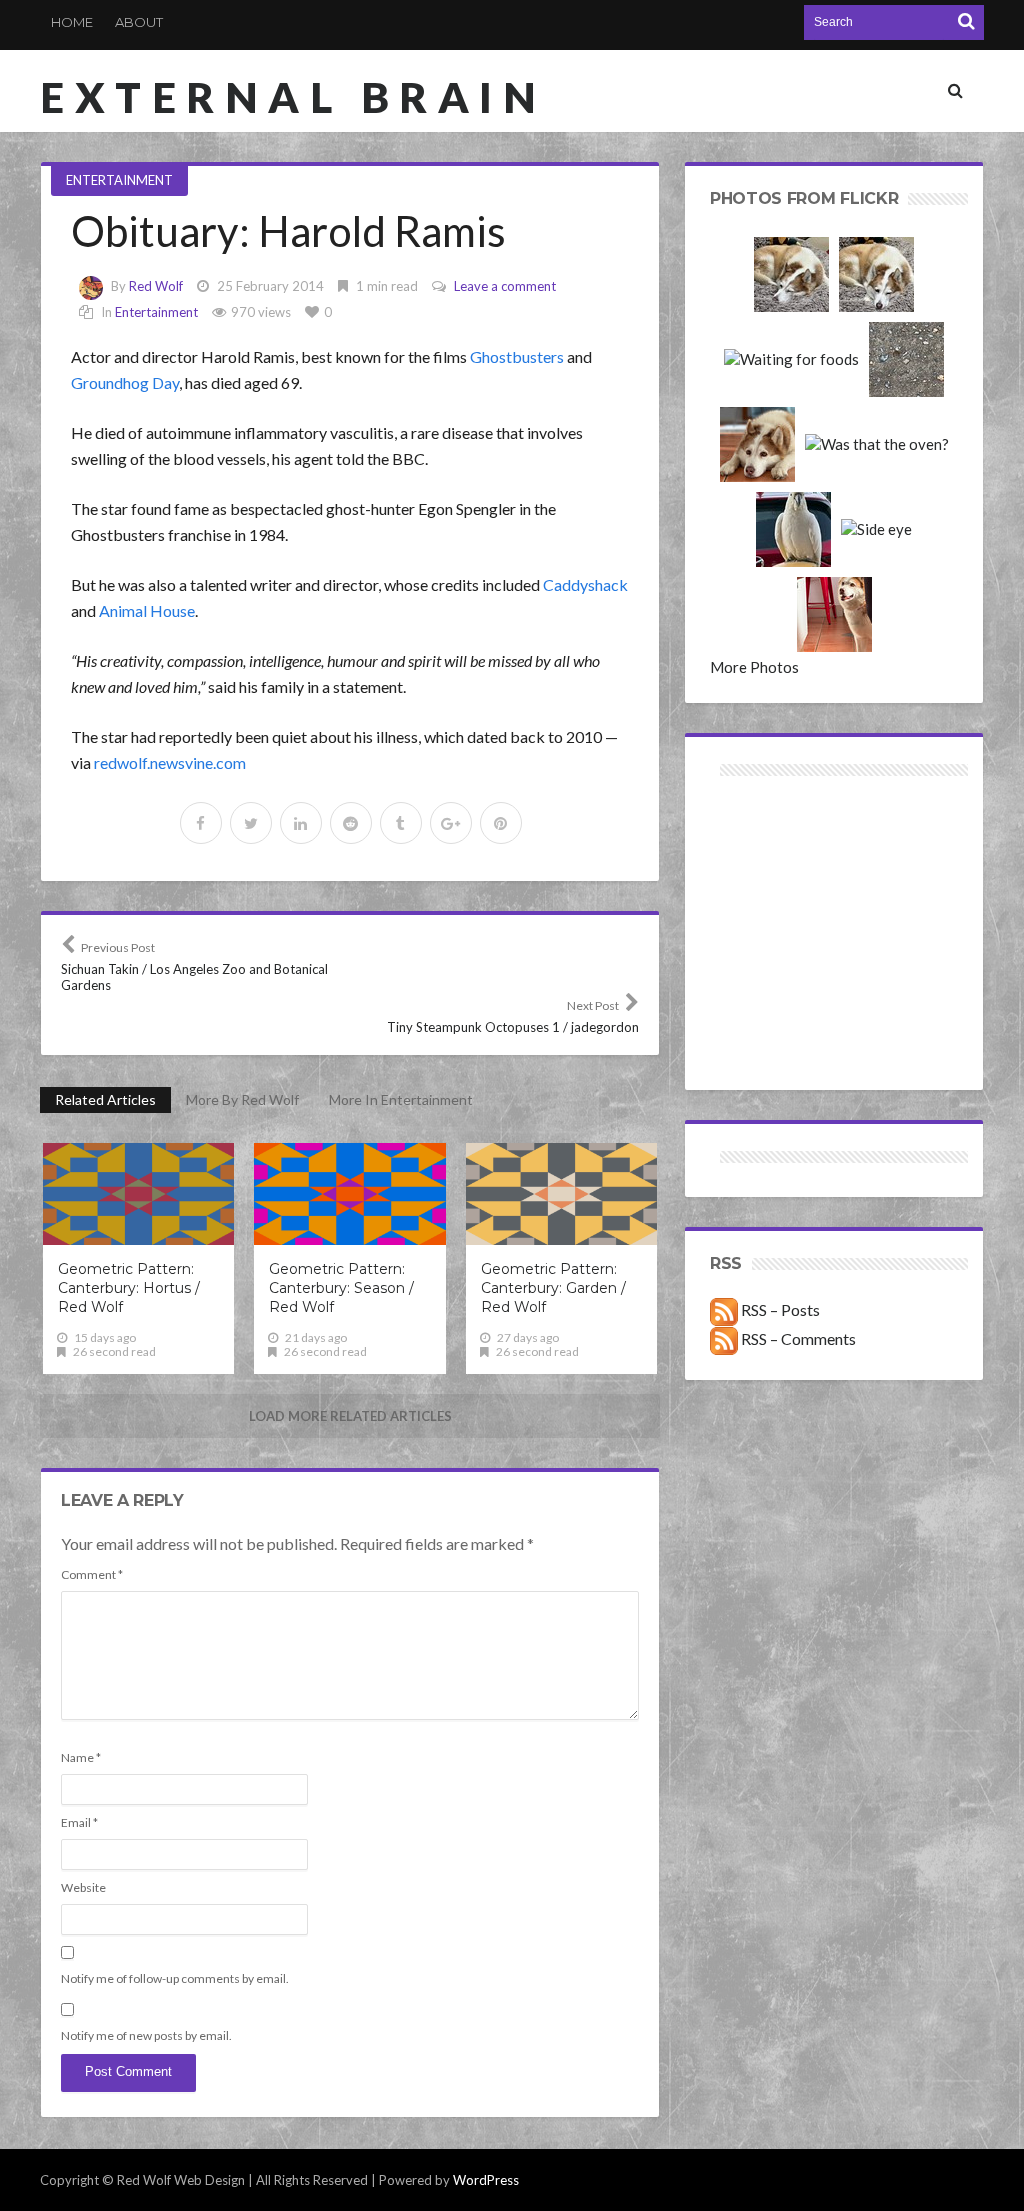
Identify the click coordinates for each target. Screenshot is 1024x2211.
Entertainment (119, 180)
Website (83, 1887)
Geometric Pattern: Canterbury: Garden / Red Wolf (553, 1288)
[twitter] (251, 823)
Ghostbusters (517, 356)
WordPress (486, 2180)
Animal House (147, 610)
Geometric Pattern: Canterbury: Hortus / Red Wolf (129, 1288)
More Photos (754, 667)
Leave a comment (505, 286)
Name (81, 1757)
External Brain (293, 97)
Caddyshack (585, 584)
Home (72, 22)
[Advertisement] (772, 852)
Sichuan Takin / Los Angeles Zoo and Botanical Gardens (194, 966)
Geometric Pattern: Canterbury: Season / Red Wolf (341, 1288)
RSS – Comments (797, 1338)
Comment (92, 1574)
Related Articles (105, 1099)
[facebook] (201, 823)
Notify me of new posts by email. (146, 2035)
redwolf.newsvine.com (170, 762)
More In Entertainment (401, 1099)
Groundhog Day (125, 382)
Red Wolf (156, 286)
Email (79, 1822)
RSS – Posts (779, 1309)
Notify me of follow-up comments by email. (175, 1978)
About (139, 22)
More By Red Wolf (242, 1099)
